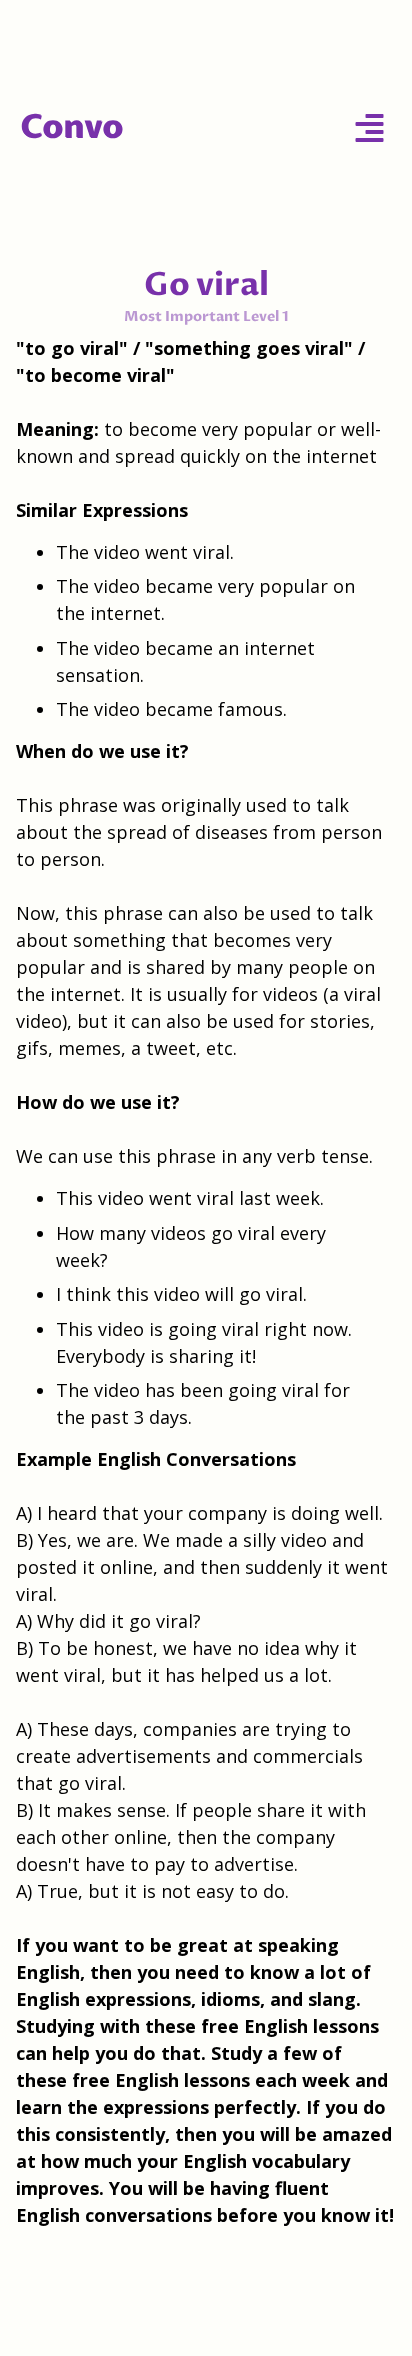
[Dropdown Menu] (369, 127)
